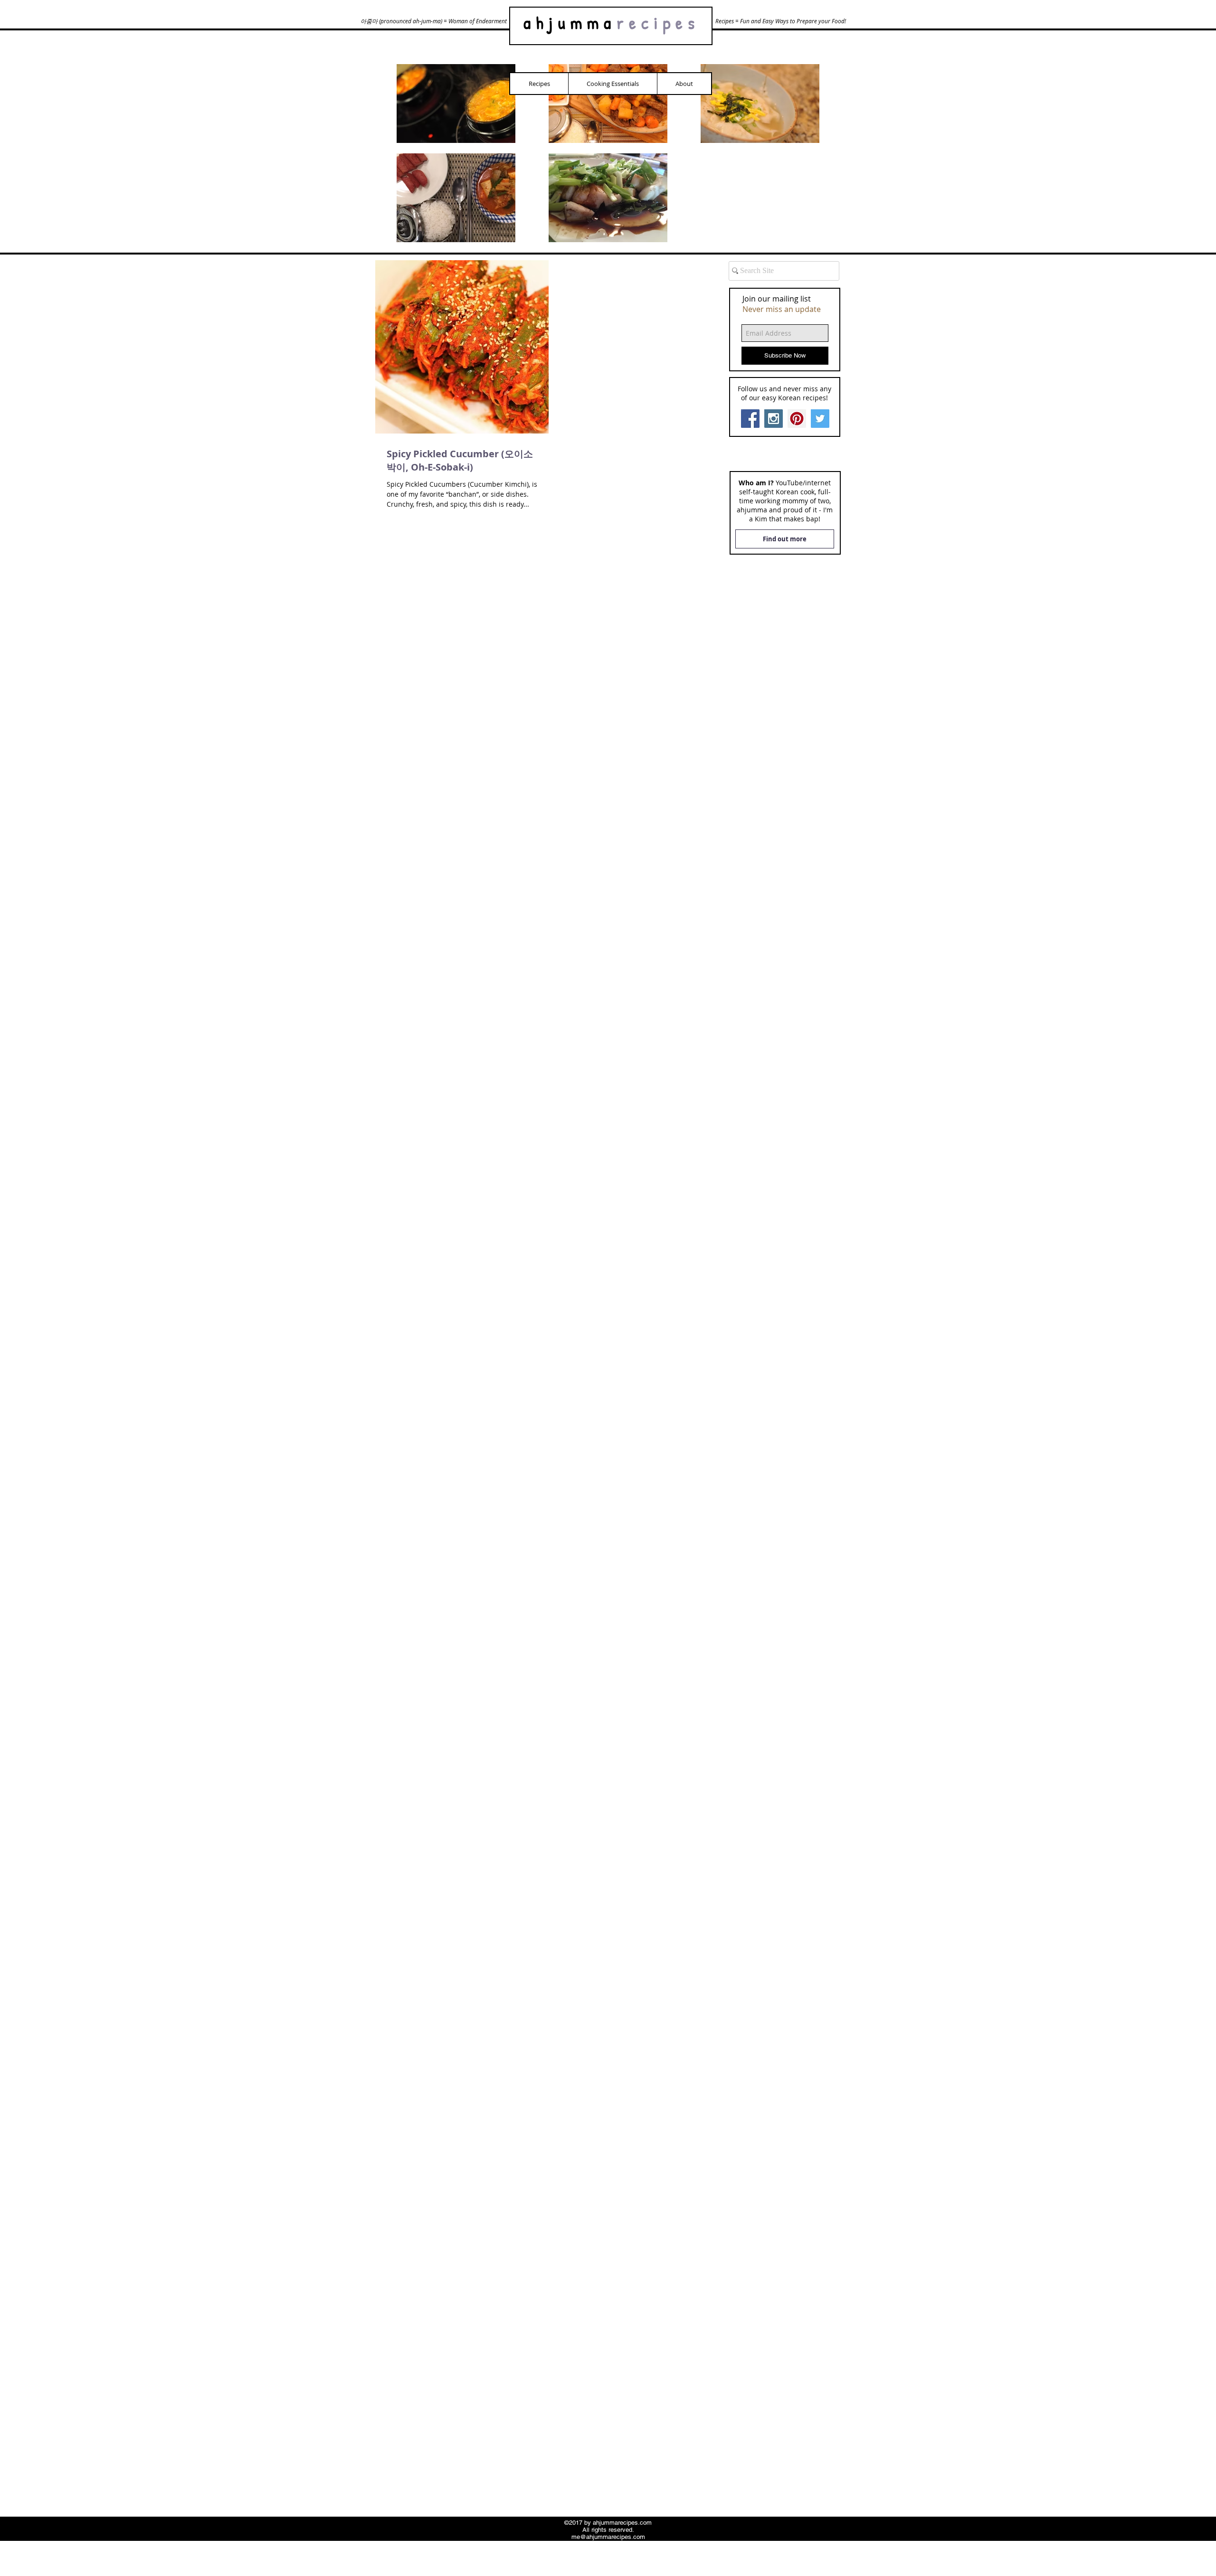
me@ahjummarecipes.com (608, 2537)
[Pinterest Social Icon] (797, 419)
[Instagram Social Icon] (774, 419)
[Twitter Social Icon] (820, 419)
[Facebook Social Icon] (750, 419)
